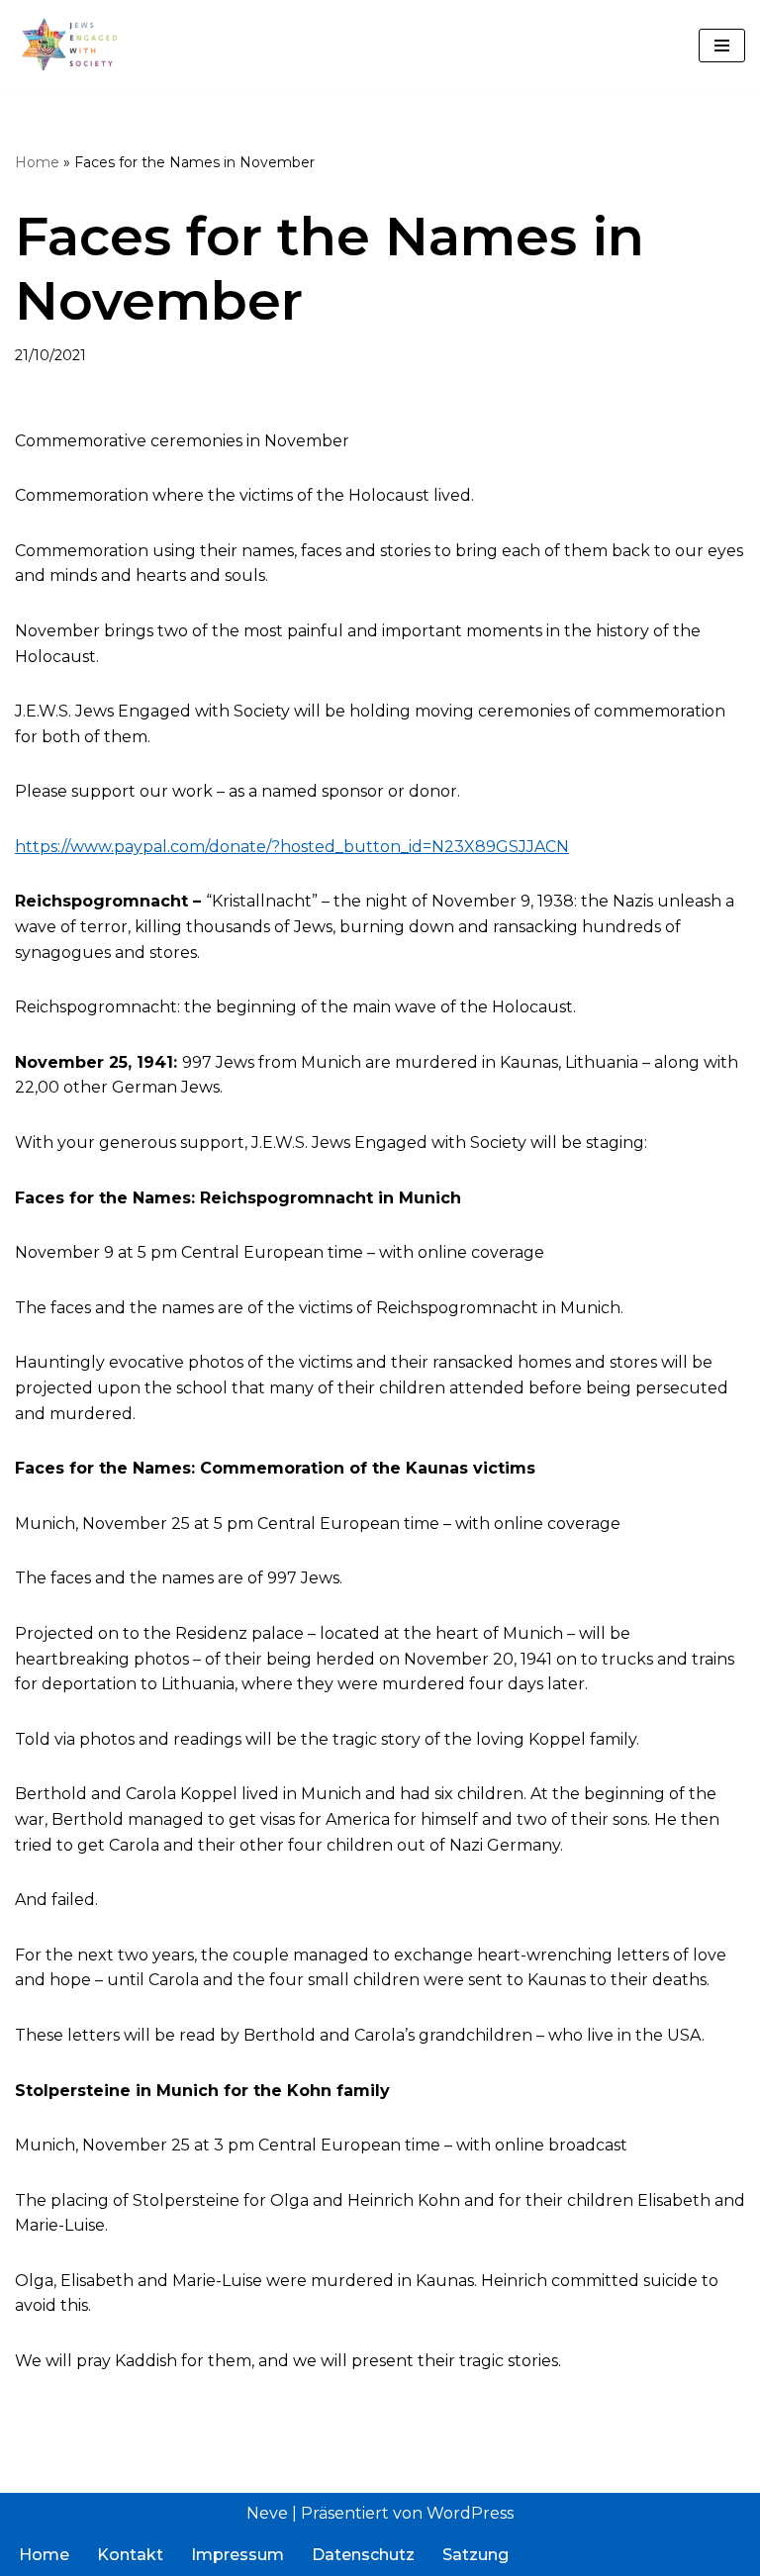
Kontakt (130, 2555)
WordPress (470, 2513)
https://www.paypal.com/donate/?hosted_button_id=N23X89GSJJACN (292, 847)
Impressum (237, 2555)
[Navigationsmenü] (722, 46)
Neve (267, 2513)
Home (37, 162)
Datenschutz (363, 2555)
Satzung (475, 2555)
